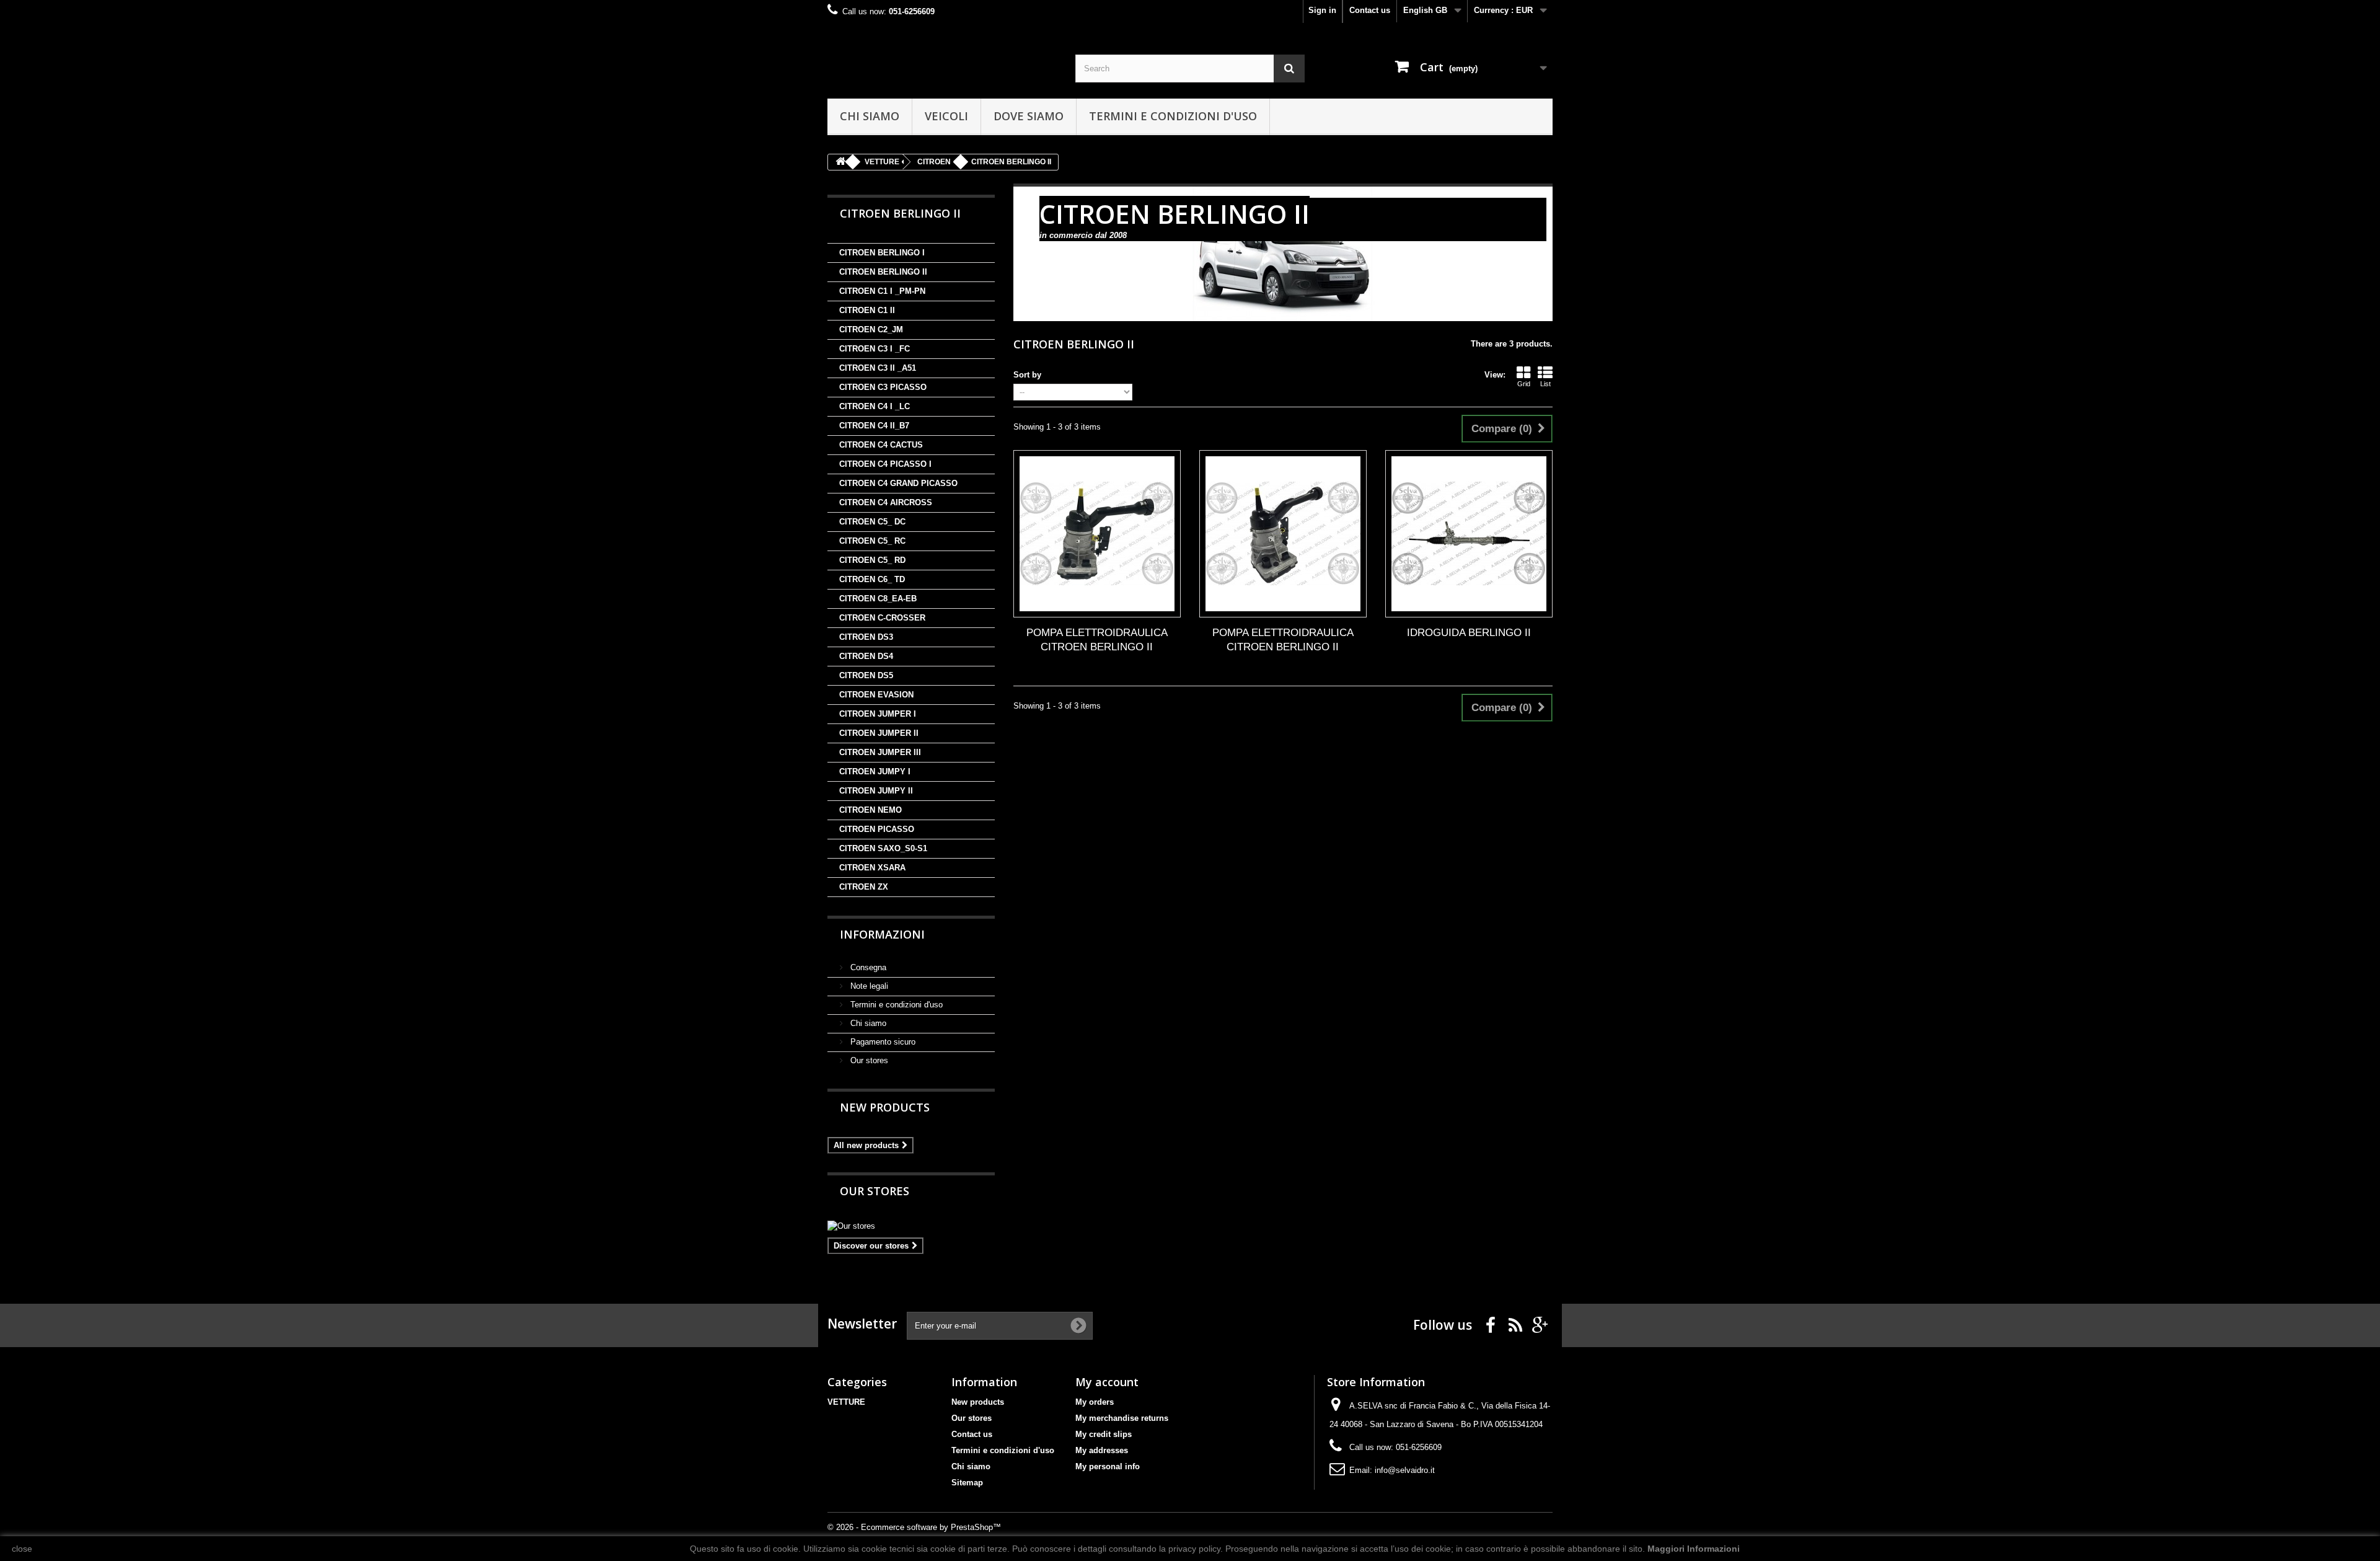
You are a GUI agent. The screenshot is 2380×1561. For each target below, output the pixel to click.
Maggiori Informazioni (1694, 1549)
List (1545, 384)
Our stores (868, 1060)
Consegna (867, 967)
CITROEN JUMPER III (880, 752)
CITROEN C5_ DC (872, 522)
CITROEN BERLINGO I (882, 253)
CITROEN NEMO (870, 810)
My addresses (1102, 1450)
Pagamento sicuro (882, 1042)
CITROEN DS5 (866, 675)
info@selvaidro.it (1405, 1470)
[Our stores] (911, 1226)
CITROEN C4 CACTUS (881, 445)
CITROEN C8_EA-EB (878, 599)
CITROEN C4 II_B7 (874, 426)
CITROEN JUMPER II (879, 733)
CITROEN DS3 (866, 637)
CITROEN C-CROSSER (882, 618)
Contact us (1370, 10)
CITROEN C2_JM (871, 329)
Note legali (868, 986)
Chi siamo (870, 116)
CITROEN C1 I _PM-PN (882, 291)
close (22, 1549)
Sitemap (967, 1483)
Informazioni (882, 934)
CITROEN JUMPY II (876, 791)
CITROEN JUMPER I (878, 714)
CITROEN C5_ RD (872, 560)
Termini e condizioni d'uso (1173, 116)
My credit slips (1104, 1434)
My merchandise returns (1122, 1418)
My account (1107, 1382)
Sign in (1322, 10)
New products (885, 1107)
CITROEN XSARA (872, 868)
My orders (1095, 1402)
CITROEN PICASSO (877, 829)
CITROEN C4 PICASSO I (885, 464)
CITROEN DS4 (866, 656)
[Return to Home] (840, 162)
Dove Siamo (1029, 116)
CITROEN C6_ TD (872, 579)
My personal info (1108, 1466)
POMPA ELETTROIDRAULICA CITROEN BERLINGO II (1097, 640)
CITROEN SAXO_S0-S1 (883, 848)
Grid (1524, 384)
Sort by (1027, 375)
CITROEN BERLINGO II (883, 272)
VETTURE (846, 1402)
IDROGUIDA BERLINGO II (1469, 633)
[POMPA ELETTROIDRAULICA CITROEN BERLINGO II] (1097, 534)
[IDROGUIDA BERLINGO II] (1469, 534)
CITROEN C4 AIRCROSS (886, 502)
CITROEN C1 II (867, 310)
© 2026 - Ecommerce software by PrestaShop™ (914, 1527)
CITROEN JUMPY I (875, 772)
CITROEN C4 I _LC (875, 406)
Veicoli (946, 116)
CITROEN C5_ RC (872, 541)
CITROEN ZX (864, 887)
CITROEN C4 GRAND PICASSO (898, 483)
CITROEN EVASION (876, 695)
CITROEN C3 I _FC (875, 349)
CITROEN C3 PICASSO (883, 387)
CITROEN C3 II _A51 (878, 368)
